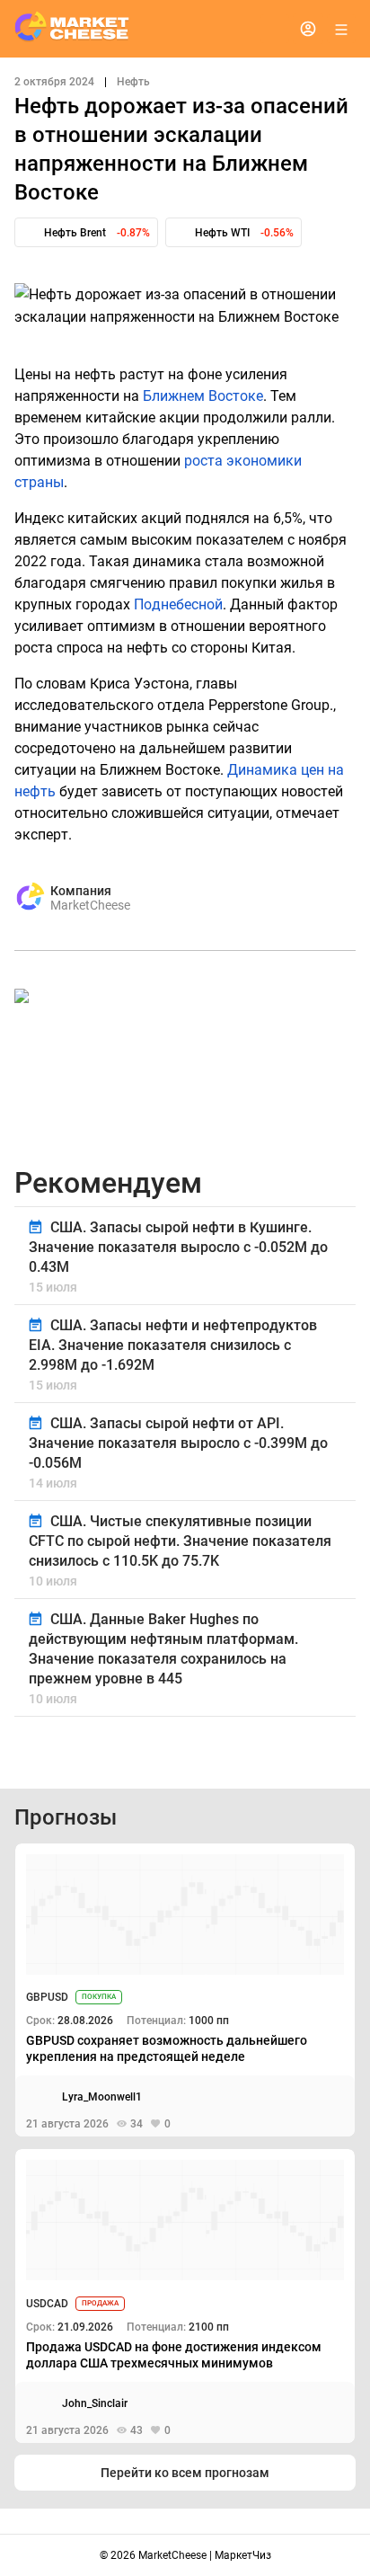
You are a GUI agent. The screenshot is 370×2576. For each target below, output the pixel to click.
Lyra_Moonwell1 (102, 2097)
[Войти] (308, 29)
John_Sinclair (95, 2403)
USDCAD (47, 2304)
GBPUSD (47, 1997)
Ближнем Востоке (203, 396)
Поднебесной (178, 604)
